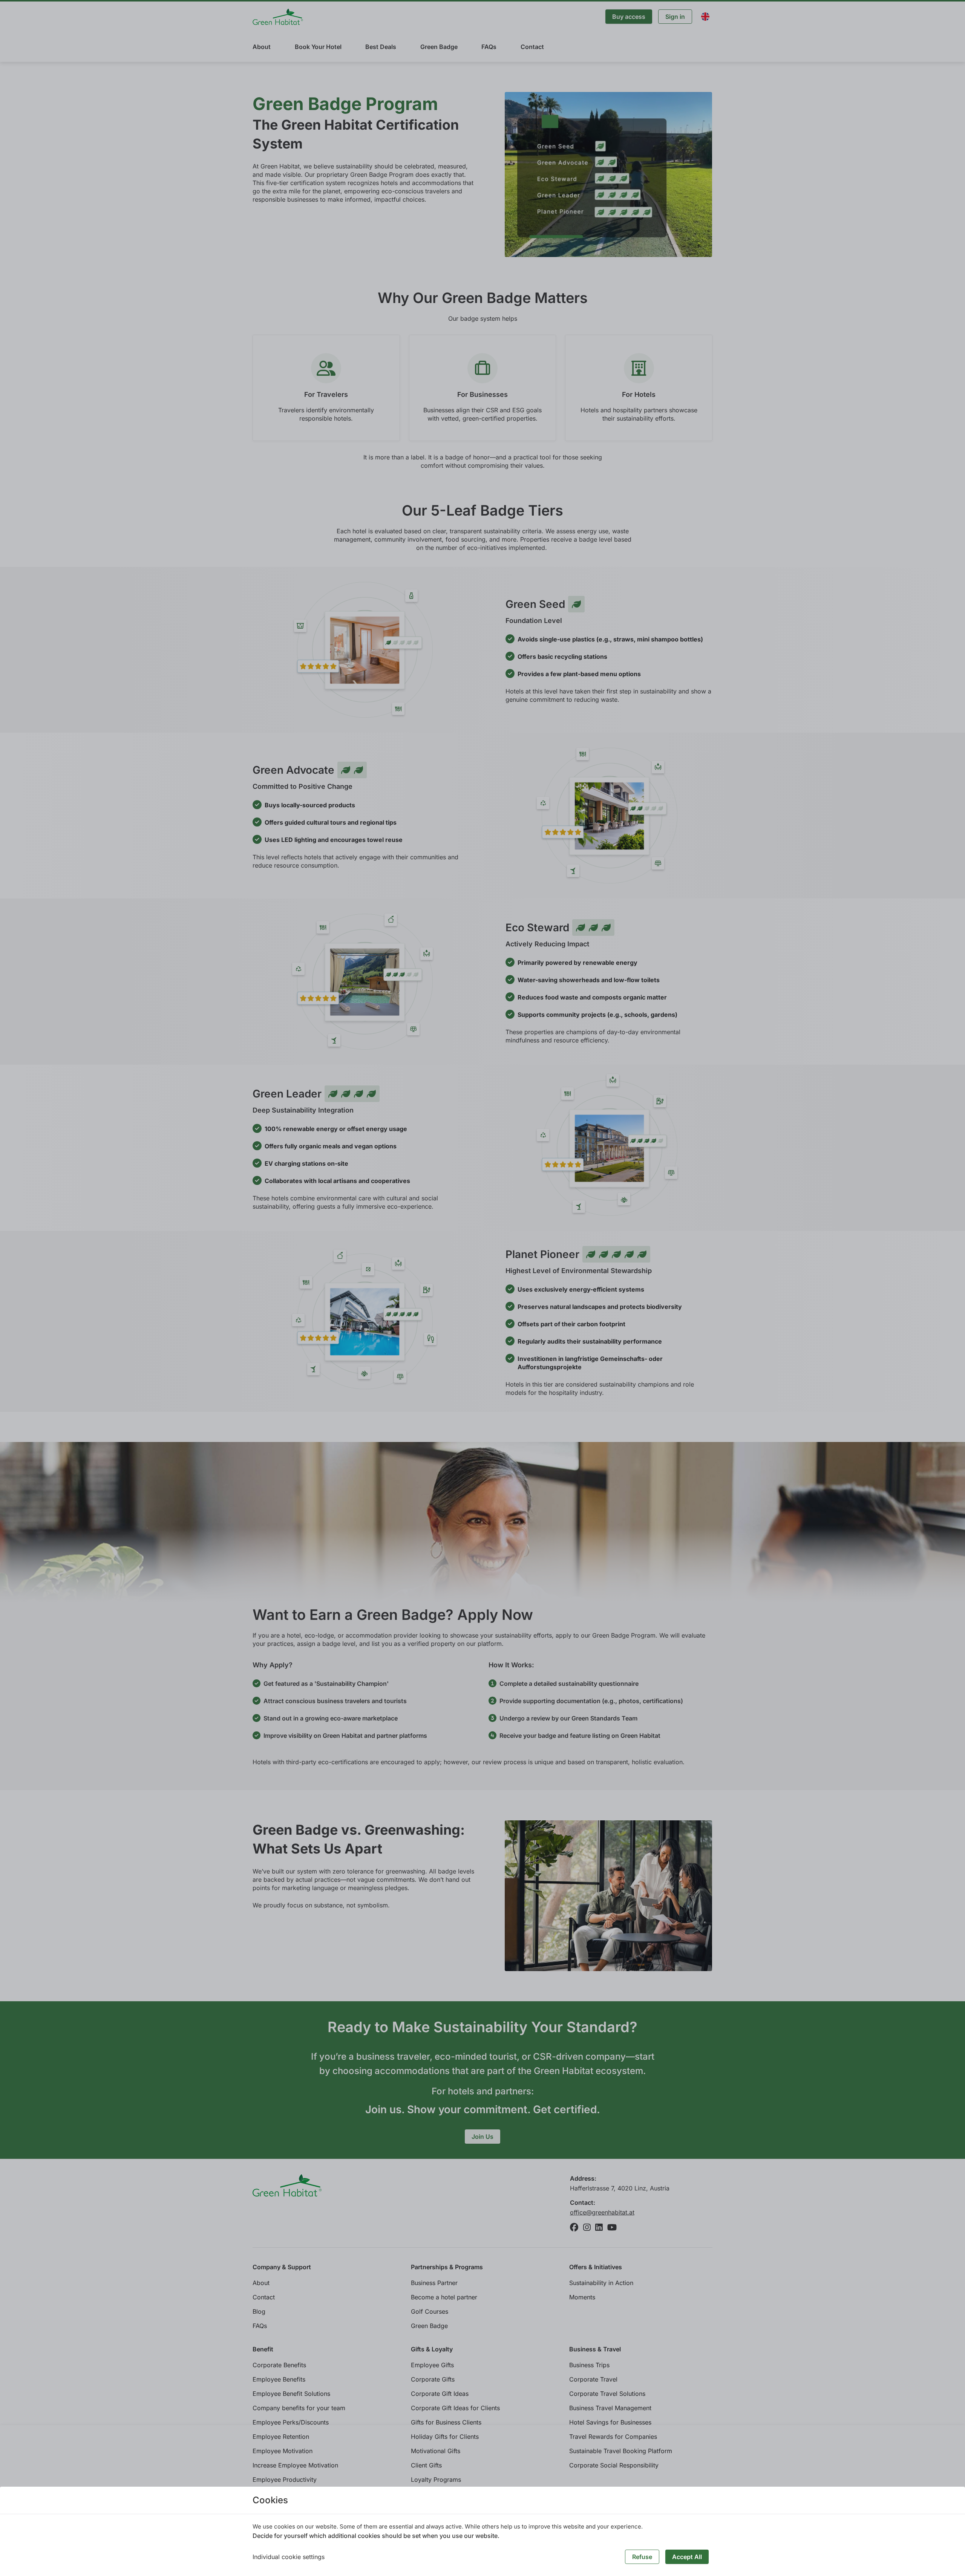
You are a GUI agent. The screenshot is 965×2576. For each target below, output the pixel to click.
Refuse (642, 2557)
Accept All (687, 2557)
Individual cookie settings (289, 2557)
